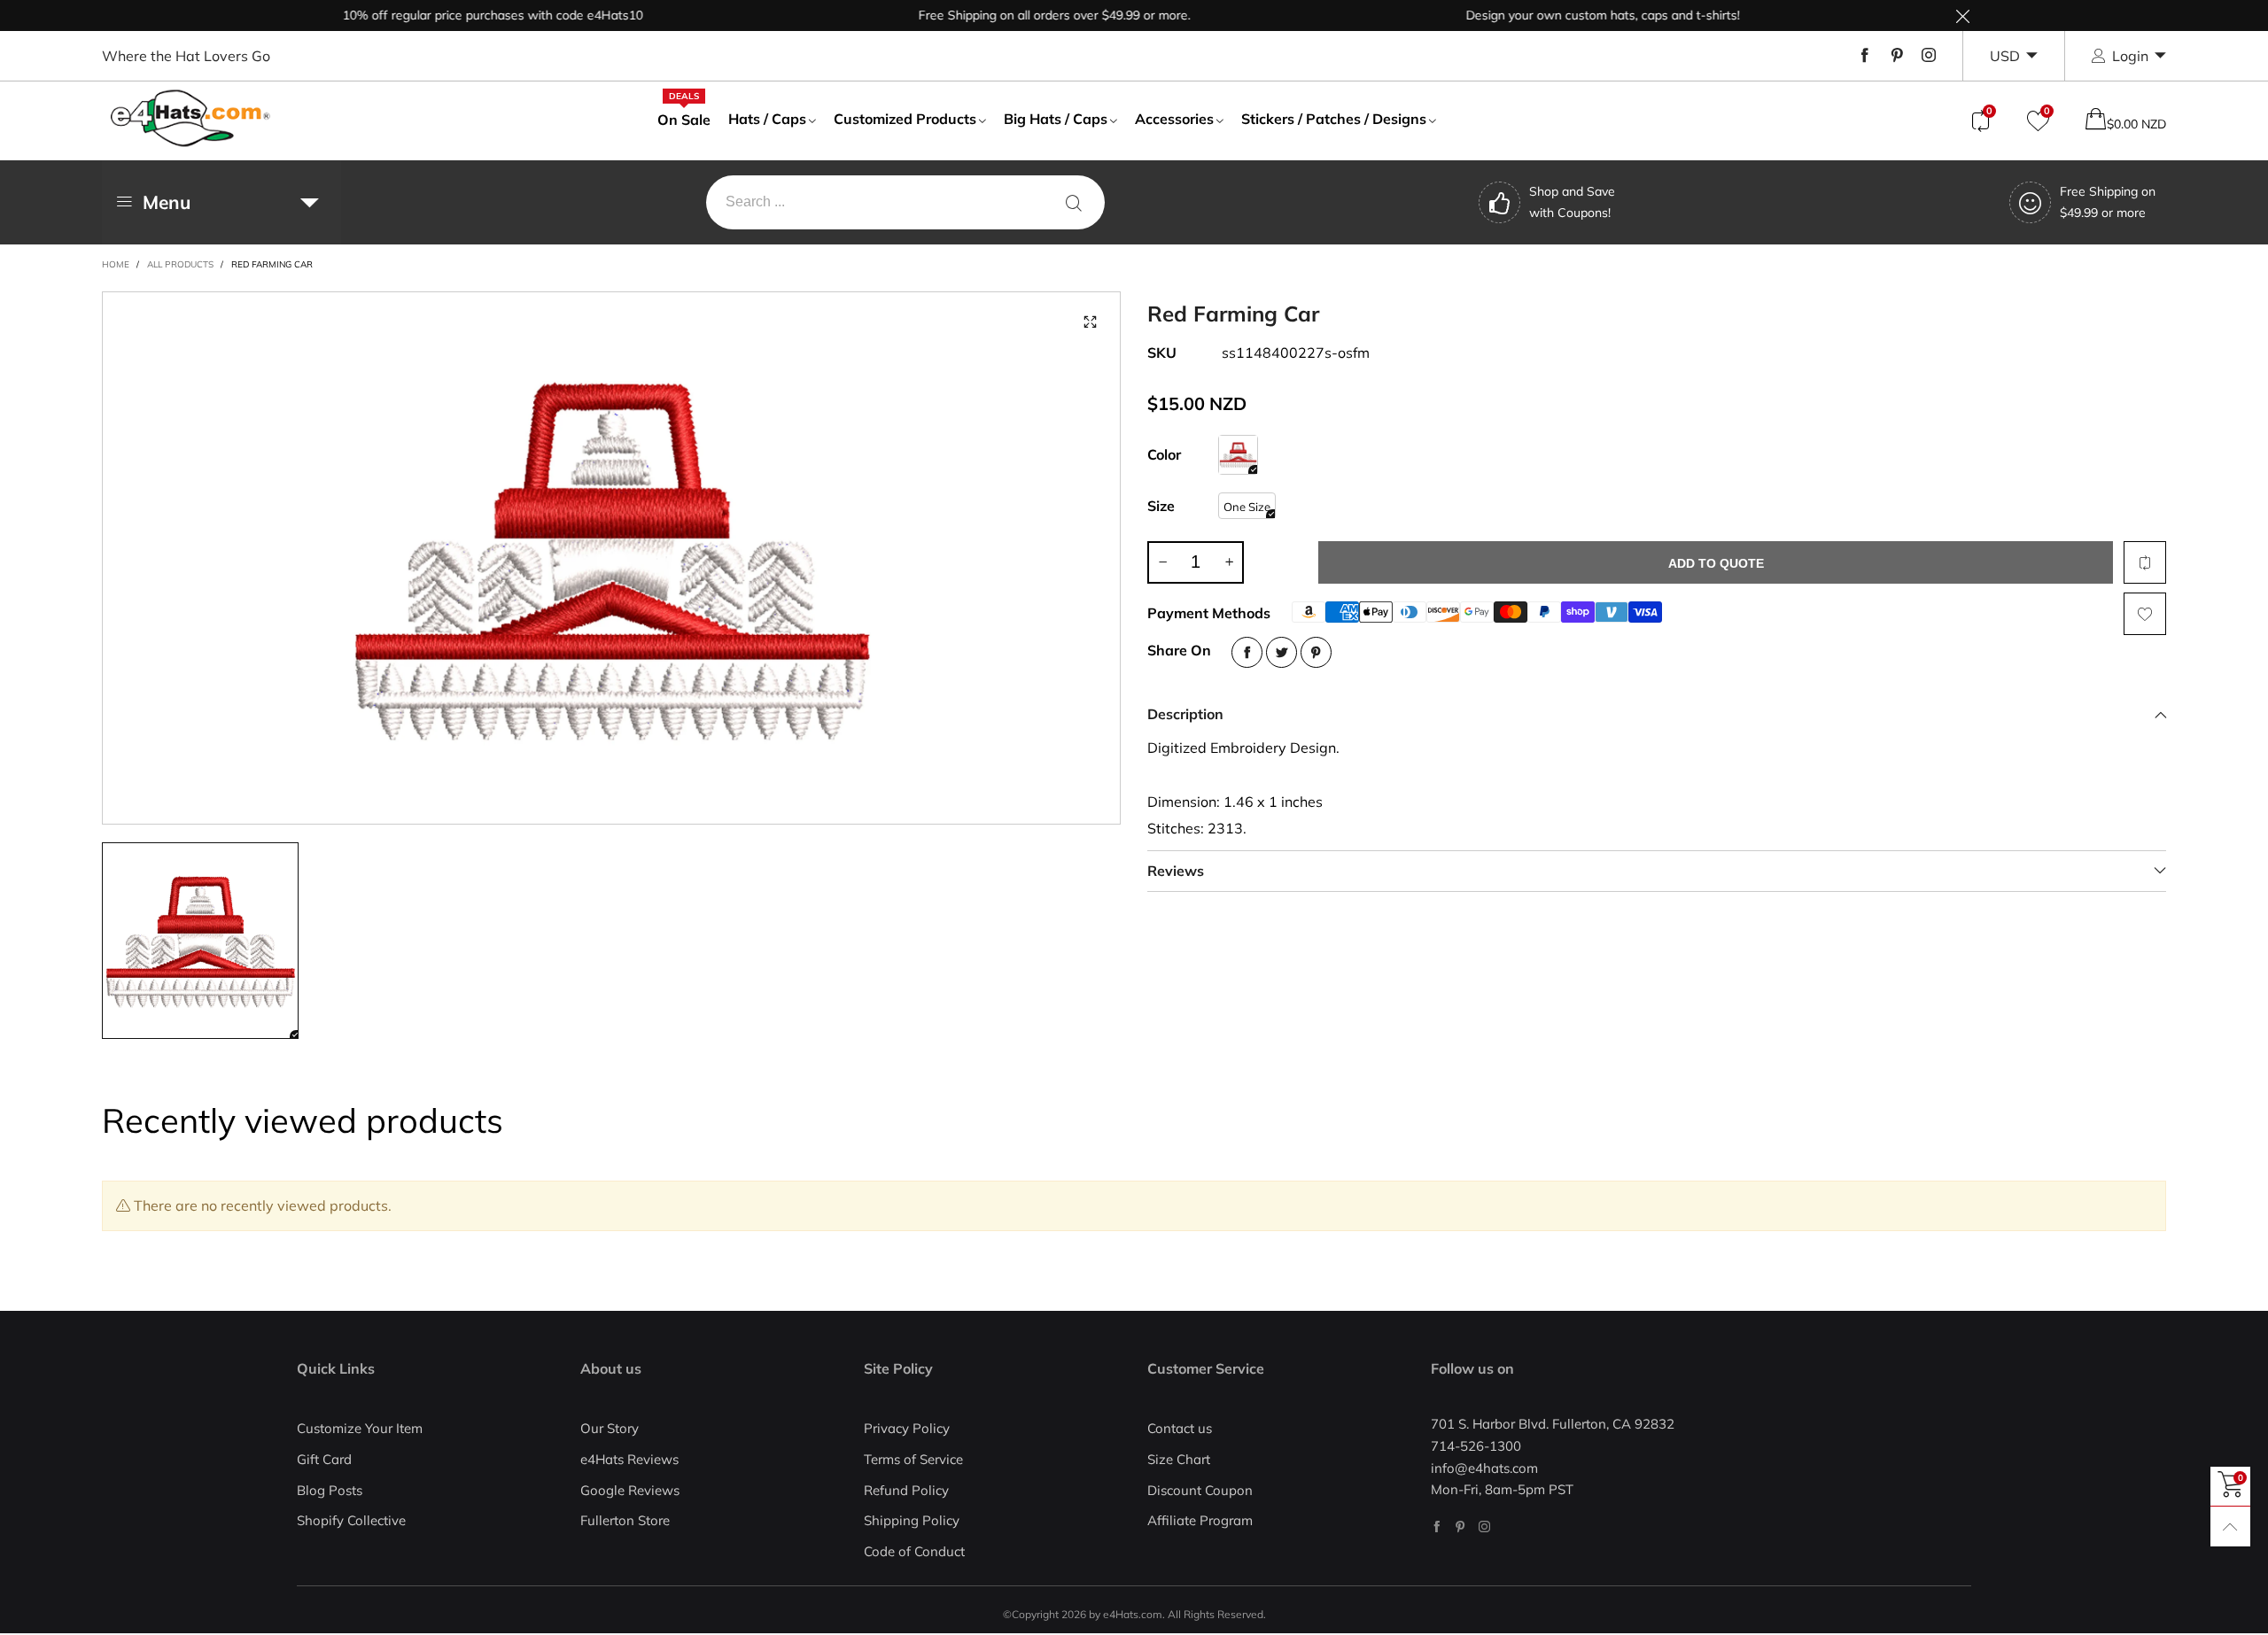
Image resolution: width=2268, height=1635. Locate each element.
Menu (167, 202)
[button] (1162, 562)
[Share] (1247, 652)
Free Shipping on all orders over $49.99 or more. (1014, 15)
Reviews (1176, 871)
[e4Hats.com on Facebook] (1437, 1527)
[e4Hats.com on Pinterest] (1460, 1527)
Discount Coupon (1200, 1490)
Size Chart (1179, 1459)
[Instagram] (1929, 56)
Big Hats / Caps (1056, 119)
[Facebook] (1865, 56)
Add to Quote (1716, 563)
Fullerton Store (625, 1520)
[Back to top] (2230, 1527)
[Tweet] (1282, 652)
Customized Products (905, 119)
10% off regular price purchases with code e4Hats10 (452, 15)
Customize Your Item (360, 1428)
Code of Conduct (914, 1551)
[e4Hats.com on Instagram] (1484, 1527)
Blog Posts (330, 1490)
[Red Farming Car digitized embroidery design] (611, 558)
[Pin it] (1316, 652)
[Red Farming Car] (1238, 455)
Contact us (1180, 1428)
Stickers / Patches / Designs (1334, 119)
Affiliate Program (1200, 1520)
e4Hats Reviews (629, 1459)
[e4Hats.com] (190, 118)
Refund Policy (906, 1490)
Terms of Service (913, 1459)
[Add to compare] (2145, 562)
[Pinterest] (1897, 56)
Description (1185, 714)
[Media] (1090, 322)
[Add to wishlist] (2145, 614)
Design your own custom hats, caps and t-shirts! (1562, 15)
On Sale (684, 119)
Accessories (1174, 119)
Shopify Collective (351, 1520)
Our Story (610, 1428)
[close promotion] (1962, 15)
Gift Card (324, 1459)
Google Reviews (630, 1490)
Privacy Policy (907, 1428)
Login (2130, 56)
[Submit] (1074, 202)
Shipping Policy (912, 1520)
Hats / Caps (767, 119)
